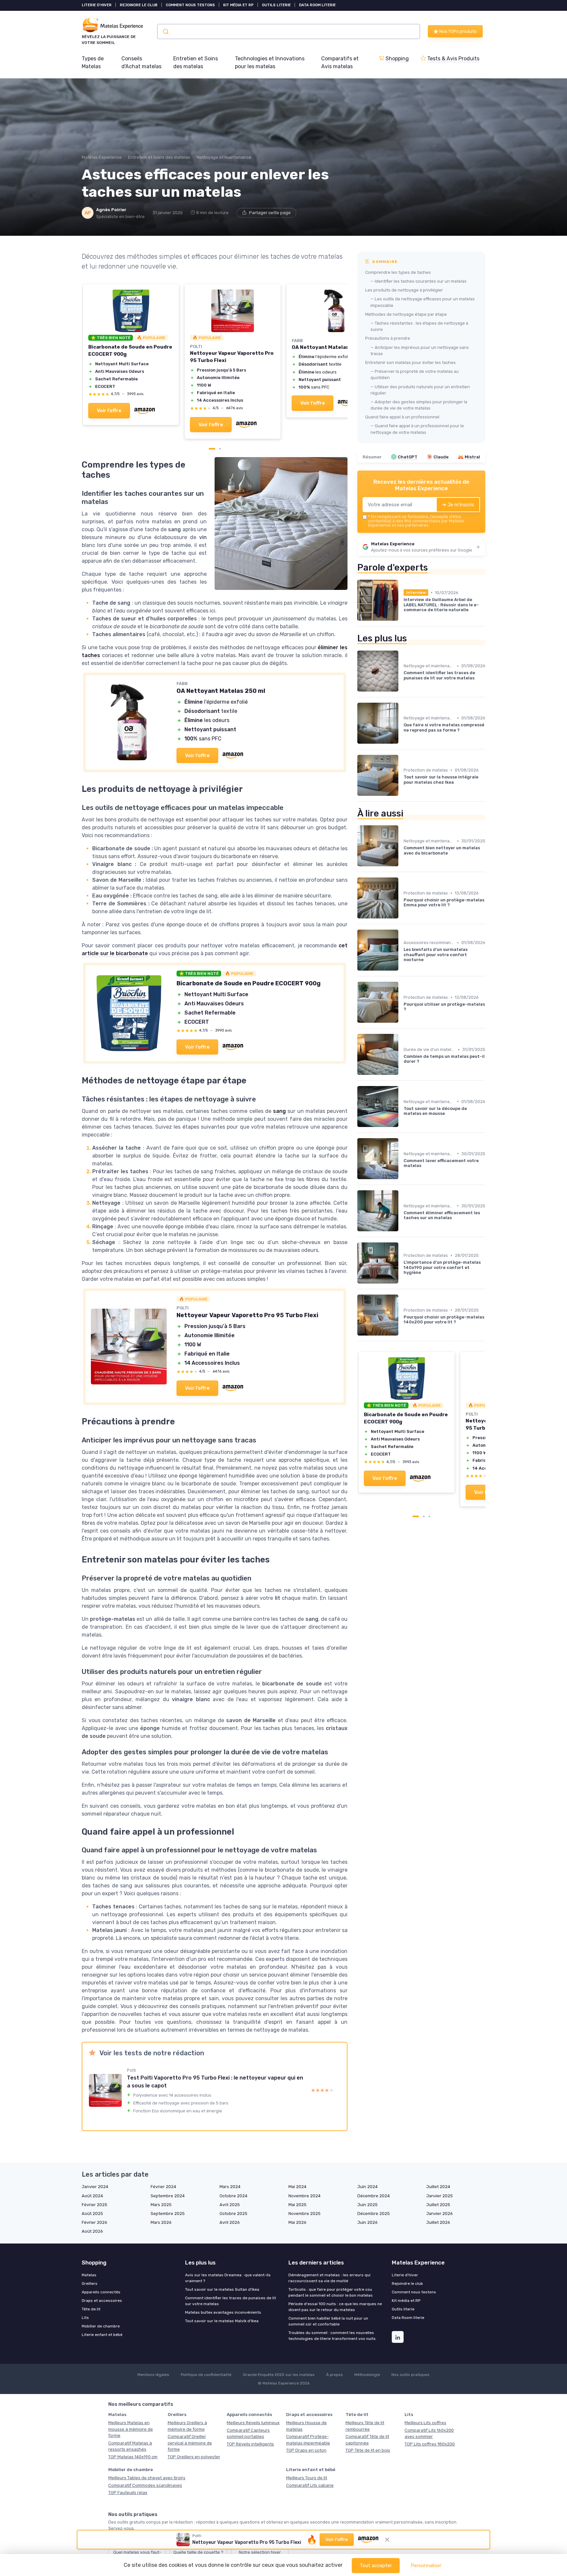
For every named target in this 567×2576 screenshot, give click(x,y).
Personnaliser (426, 2566)
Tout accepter (376, 2566)
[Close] (402, 1126)
